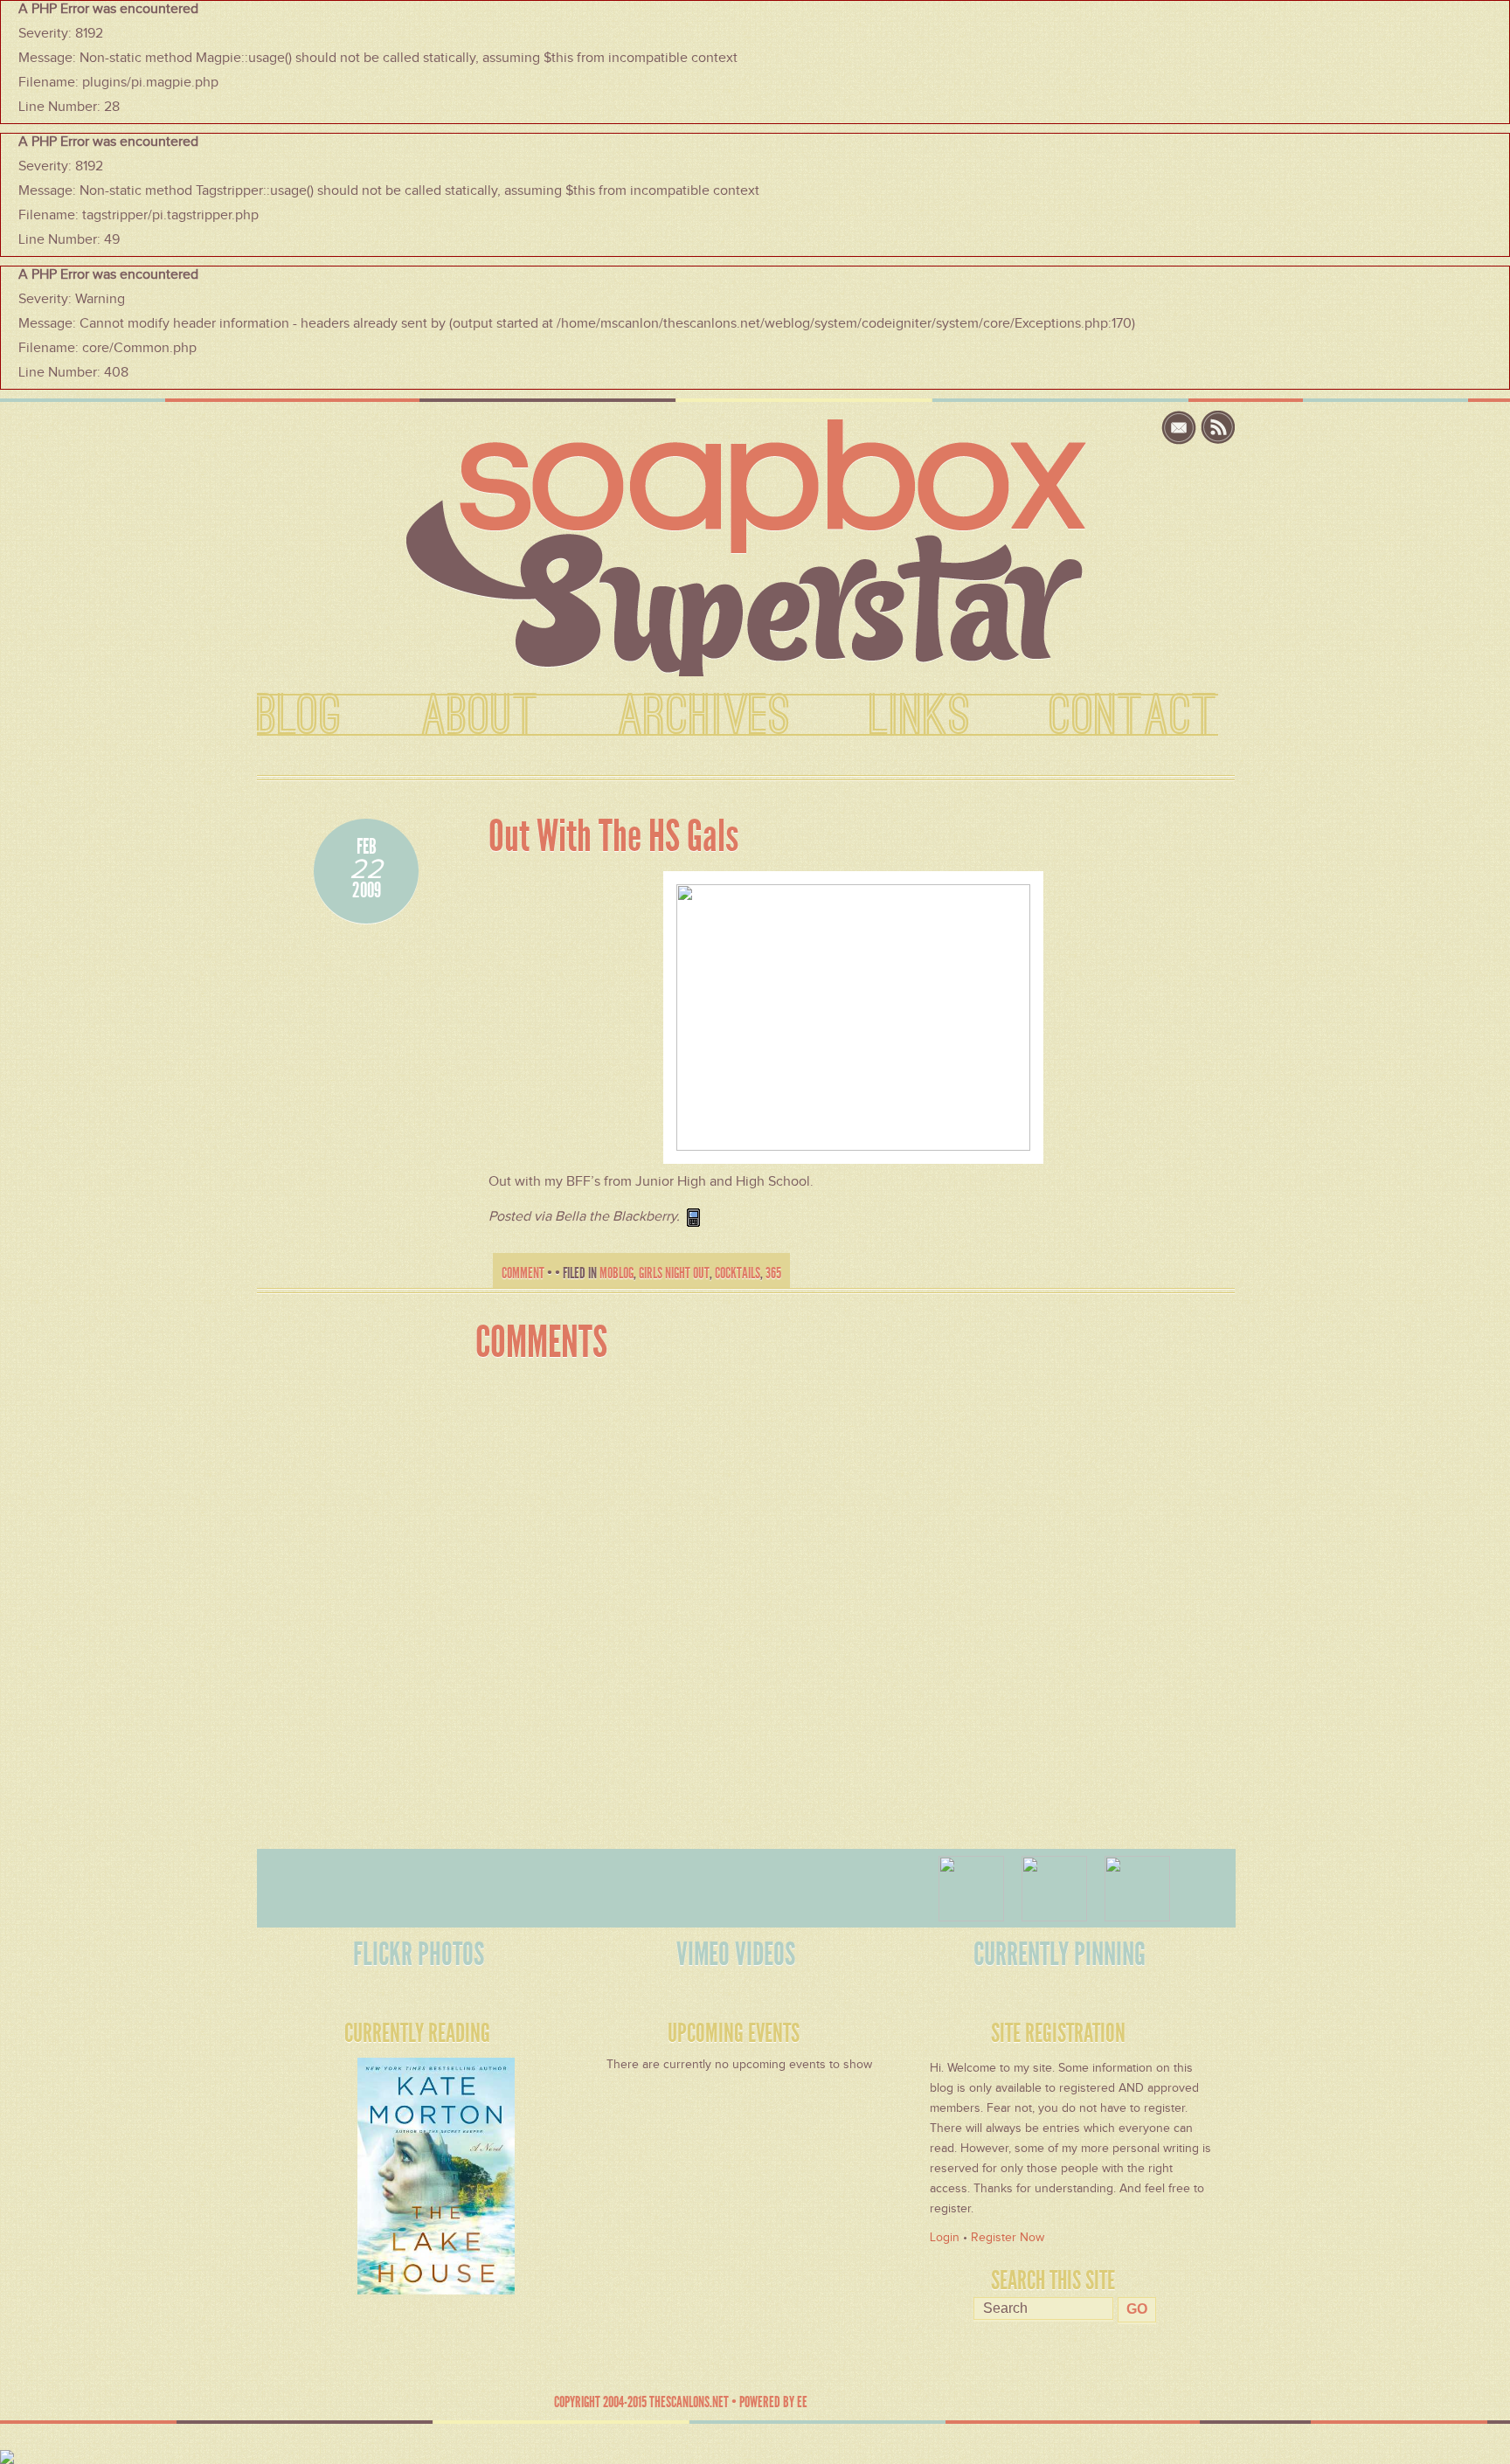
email (1181, 428)
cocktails (738, 1273)
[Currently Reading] (386, 2170)
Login (945, 2237)
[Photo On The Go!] (853, 1016)
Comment (523, 1273)
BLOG (300, 716)
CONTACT (1134, 716)
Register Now (1008, 2237)
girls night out (674, 1273)
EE (802, 2402)
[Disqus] (840, 1595)
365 (773, 1273)
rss (1218, 428)
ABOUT (480, 716)
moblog (616, 1273)
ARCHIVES (704, 716)
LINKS (920, 716)
